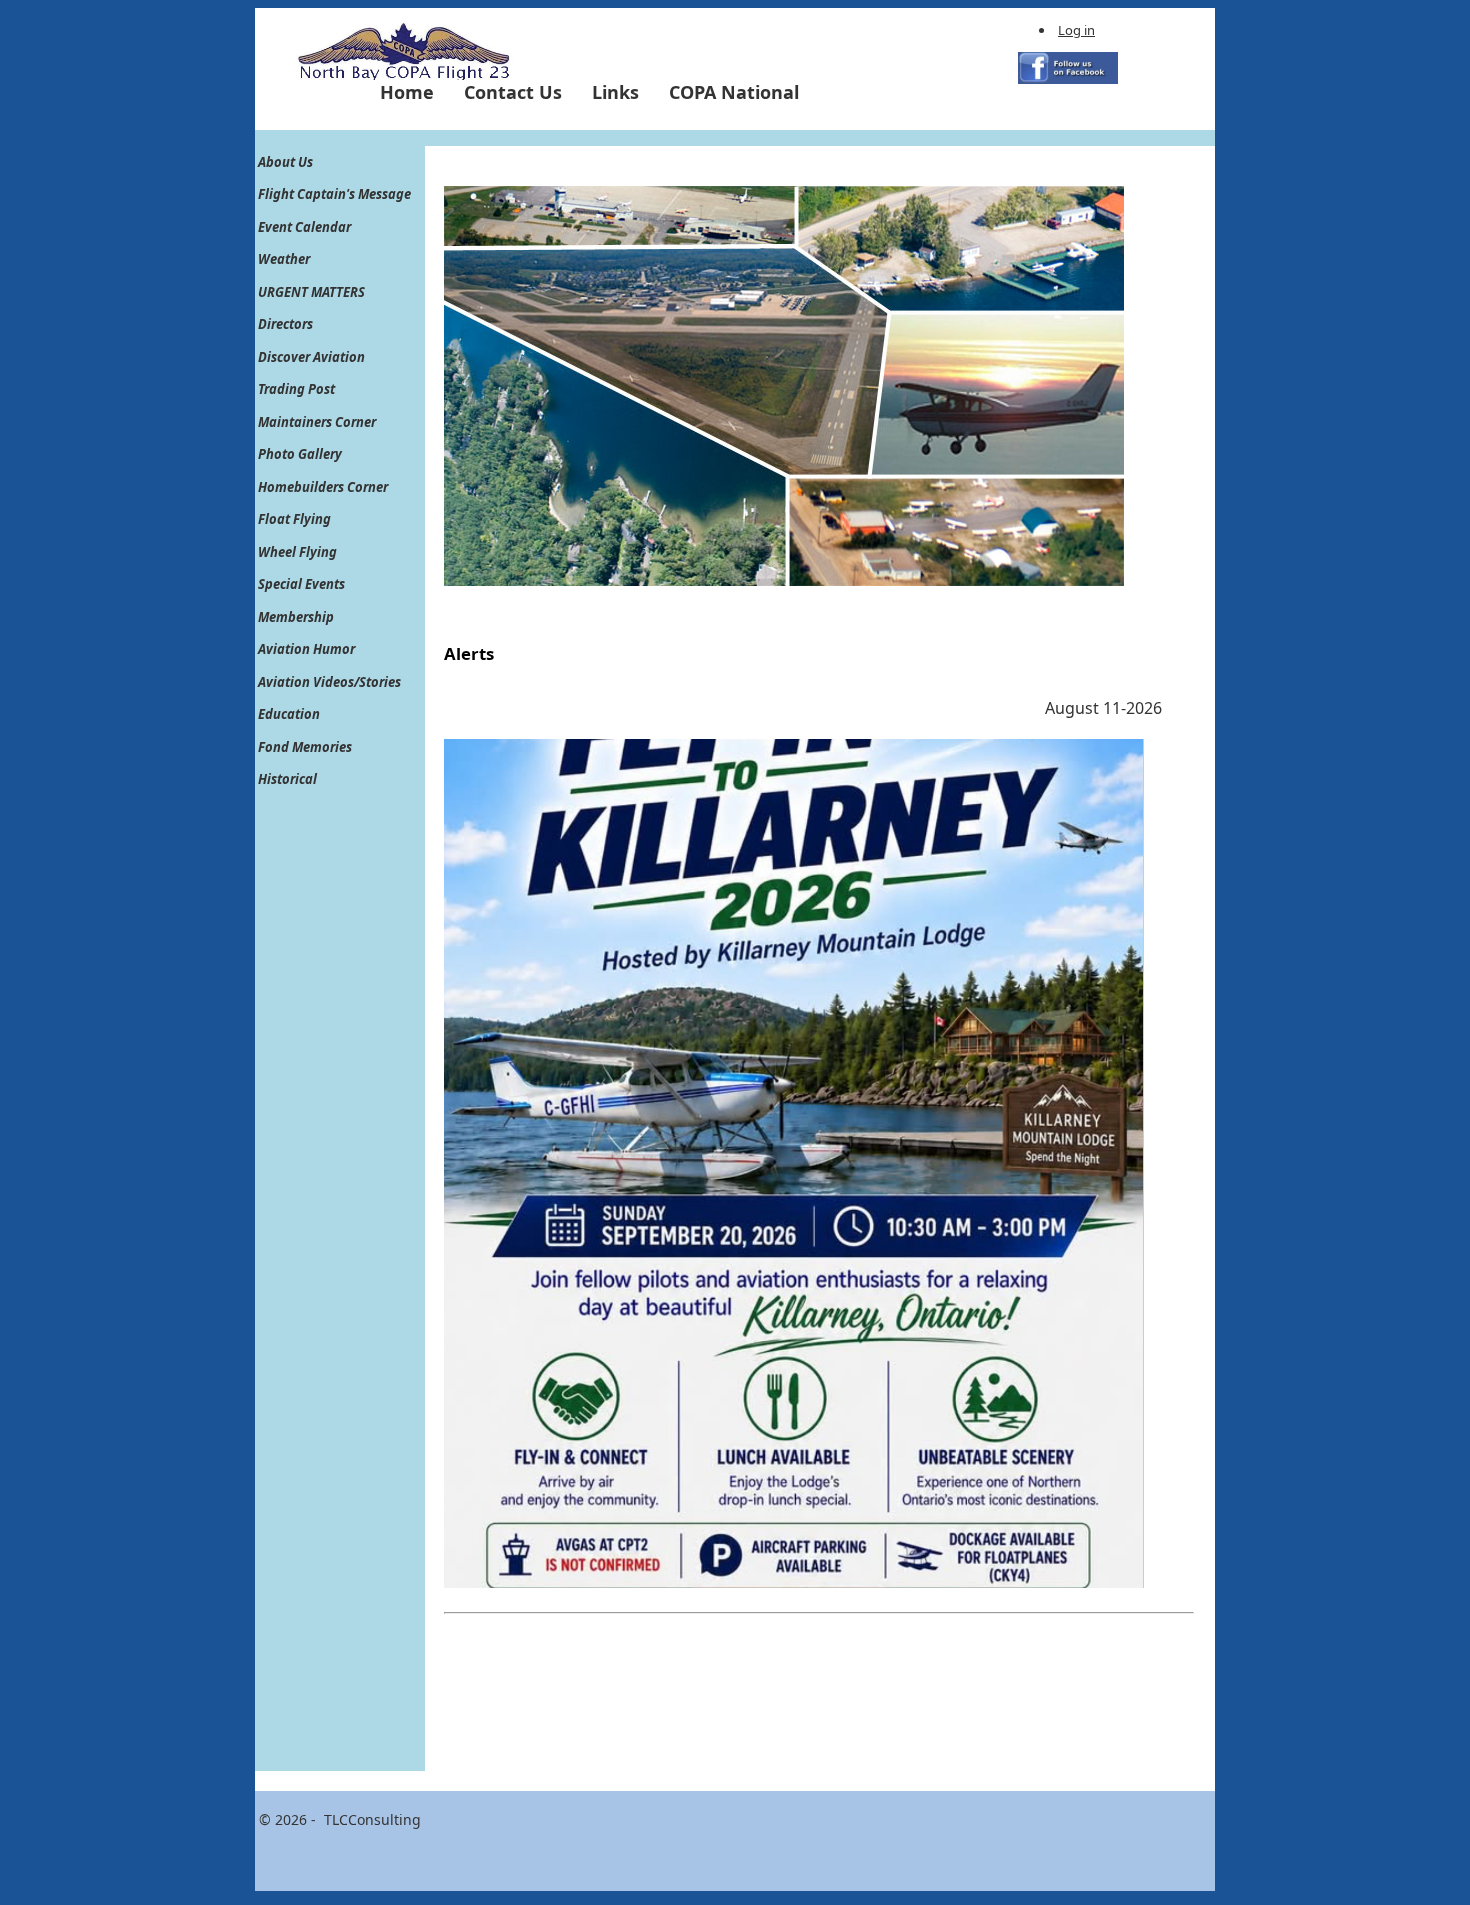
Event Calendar (304, 227)
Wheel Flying (297, 552)
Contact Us (513, 92)
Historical (287, 779)
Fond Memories (305, 747)
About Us (285, 162)
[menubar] (589, 92)
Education (289, 714)
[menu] (334, 471)
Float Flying (294, 519)
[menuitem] (407, 92)
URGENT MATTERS (311, 292)
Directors (285, 324)
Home (407, 92)
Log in (1076, 30)
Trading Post (296, 389)
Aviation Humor (306, 649)
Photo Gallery (300, 454)
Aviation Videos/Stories (329, 682)
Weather (284, 259)
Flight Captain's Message (334, 194)
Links (615, 92)
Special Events (301, 584)
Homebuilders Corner (323, 487)
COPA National (734, 92)
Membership (296, 617)
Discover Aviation (311, 357)
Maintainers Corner (317, 422)
